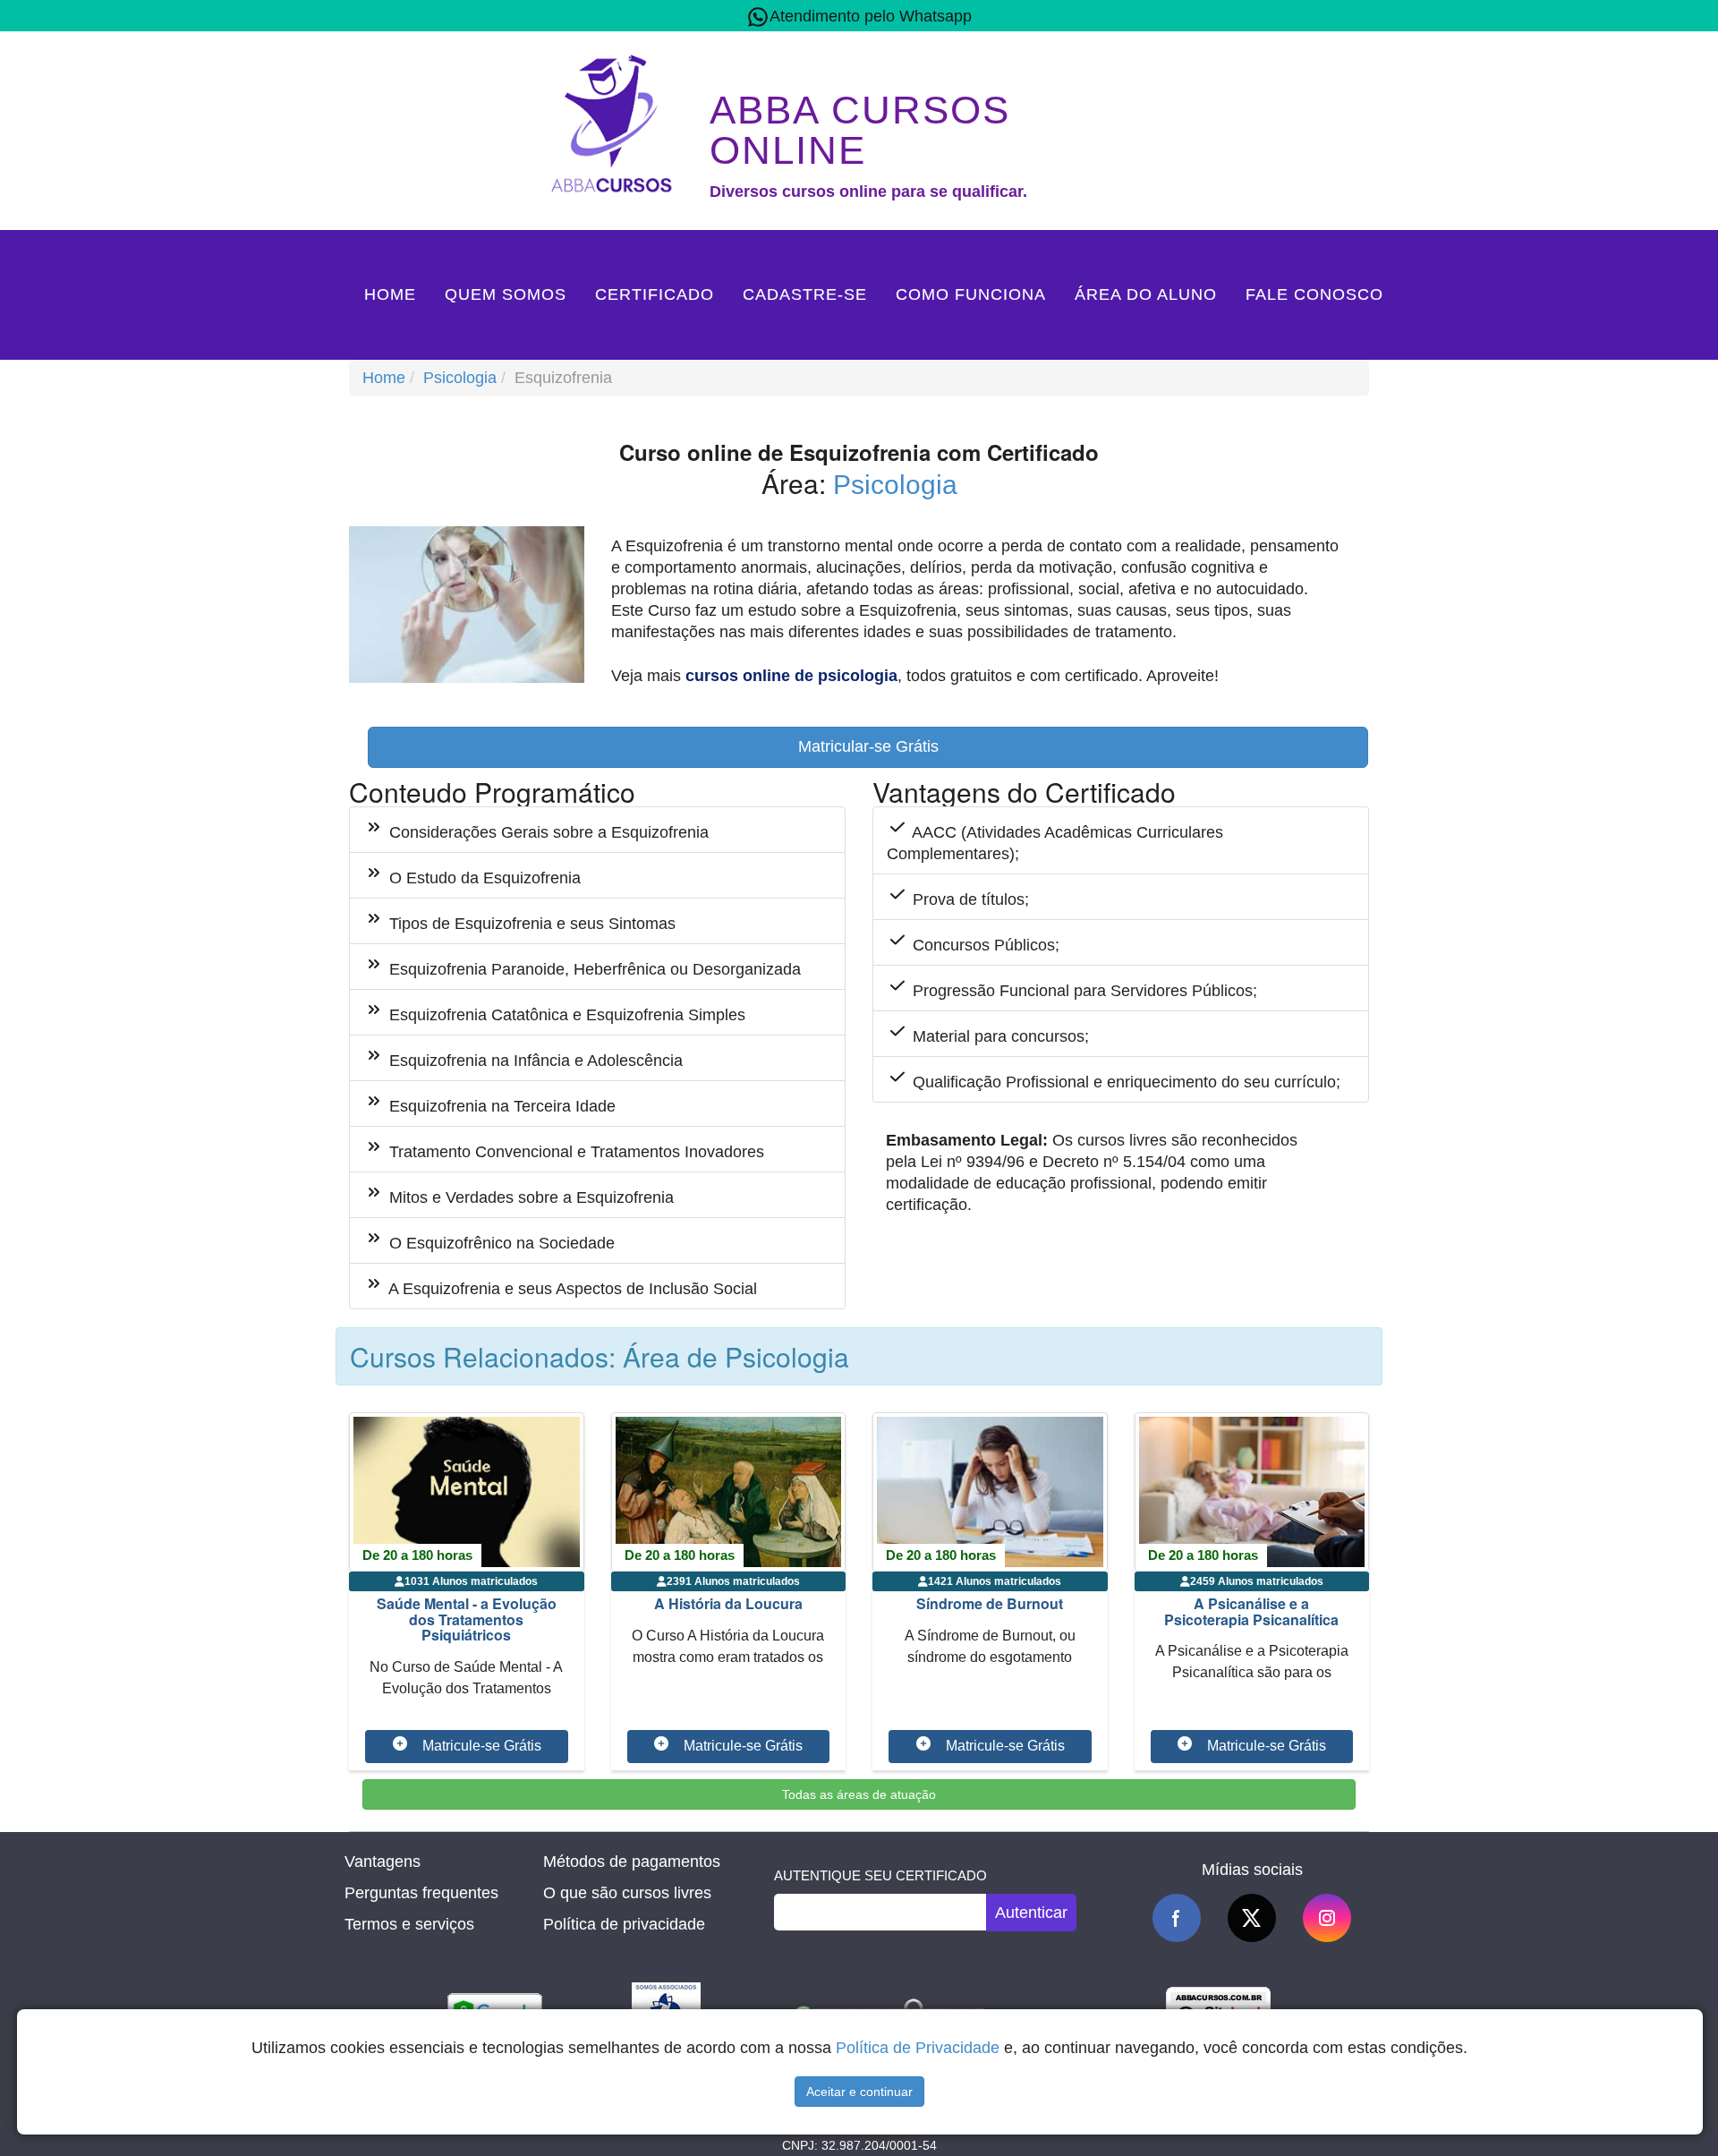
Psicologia (460, 378)
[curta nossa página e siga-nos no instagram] (1327, 1918)
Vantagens (383, 1862)
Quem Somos (506, 294)
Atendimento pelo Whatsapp (871, 16)
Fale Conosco (1314, 294)
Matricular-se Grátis (868, 746)
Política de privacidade (624, 1924)
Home (390, 294)
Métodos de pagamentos (632, 1862)
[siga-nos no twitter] (1252, 1918)
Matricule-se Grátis (482, 1746)
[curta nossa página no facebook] (1177, 1918)
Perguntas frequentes (421, 1893)
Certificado (655, 294)
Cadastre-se (805, 294)
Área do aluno (1146, 294)
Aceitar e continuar (859, 2092)
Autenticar (1031, 1913)
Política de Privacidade (918, 2048)
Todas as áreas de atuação (859, 1794)
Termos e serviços (409, 1924)
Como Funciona (971, 294)
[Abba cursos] (616, 122)
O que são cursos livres (627, 1893)
